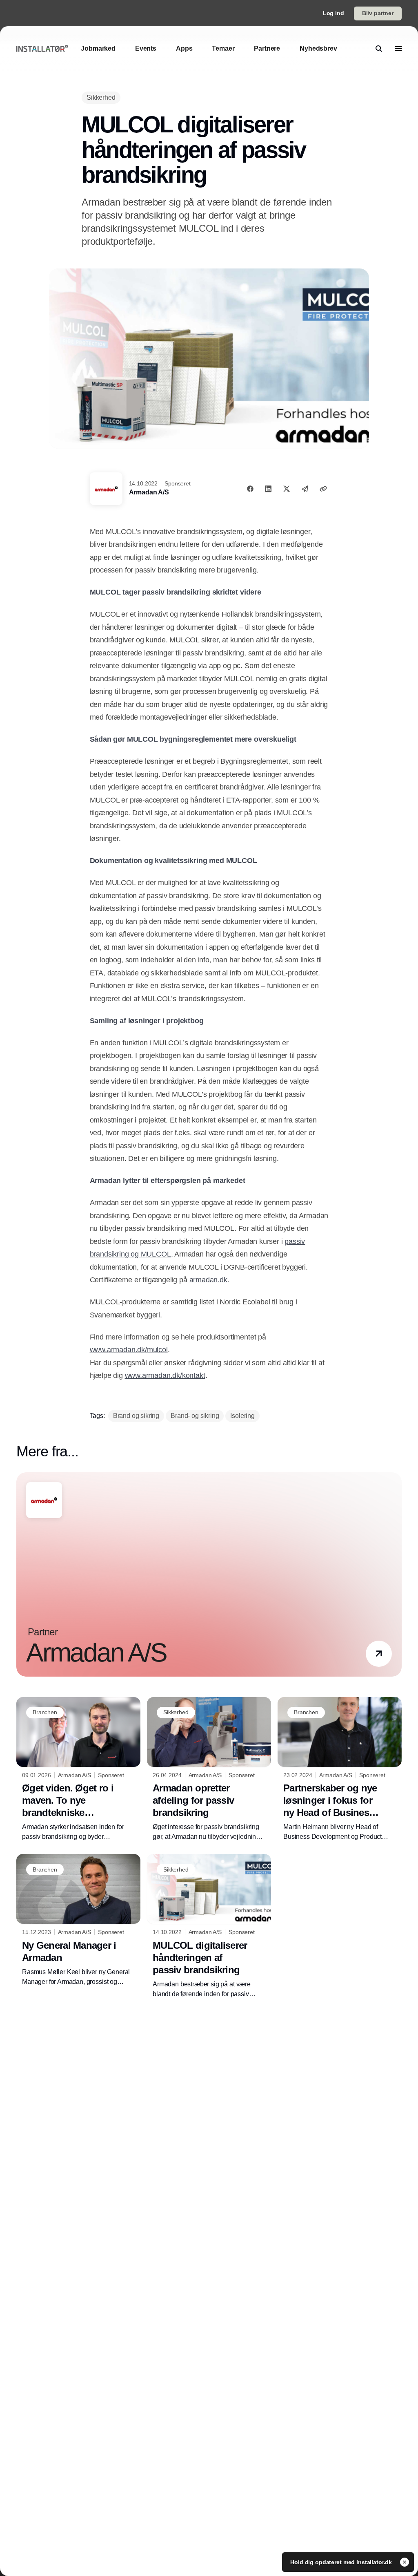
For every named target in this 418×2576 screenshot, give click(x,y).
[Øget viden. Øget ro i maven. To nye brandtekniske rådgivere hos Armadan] (78, 1770)
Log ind (334, 13)
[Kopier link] (323, 489)
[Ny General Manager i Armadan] (78, 1920)
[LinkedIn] (268, 489)
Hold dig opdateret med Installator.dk (342, 2562)
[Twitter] (287, 489)
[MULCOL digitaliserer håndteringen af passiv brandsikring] (209, 1926)
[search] (379, 49)
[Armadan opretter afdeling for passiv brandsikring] (209, 1770)
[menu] (398, 49)
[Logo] (42, 48)
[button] (379, 1654)
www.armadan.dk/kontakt (165, 1375)
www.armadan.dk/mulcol (129, 1350)
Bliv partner (378, 13)
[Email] (305, 489)
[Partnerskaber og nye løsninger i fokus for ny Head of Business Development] (340, 1770)
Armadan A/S (149, 492)
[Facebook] (250, 489)
